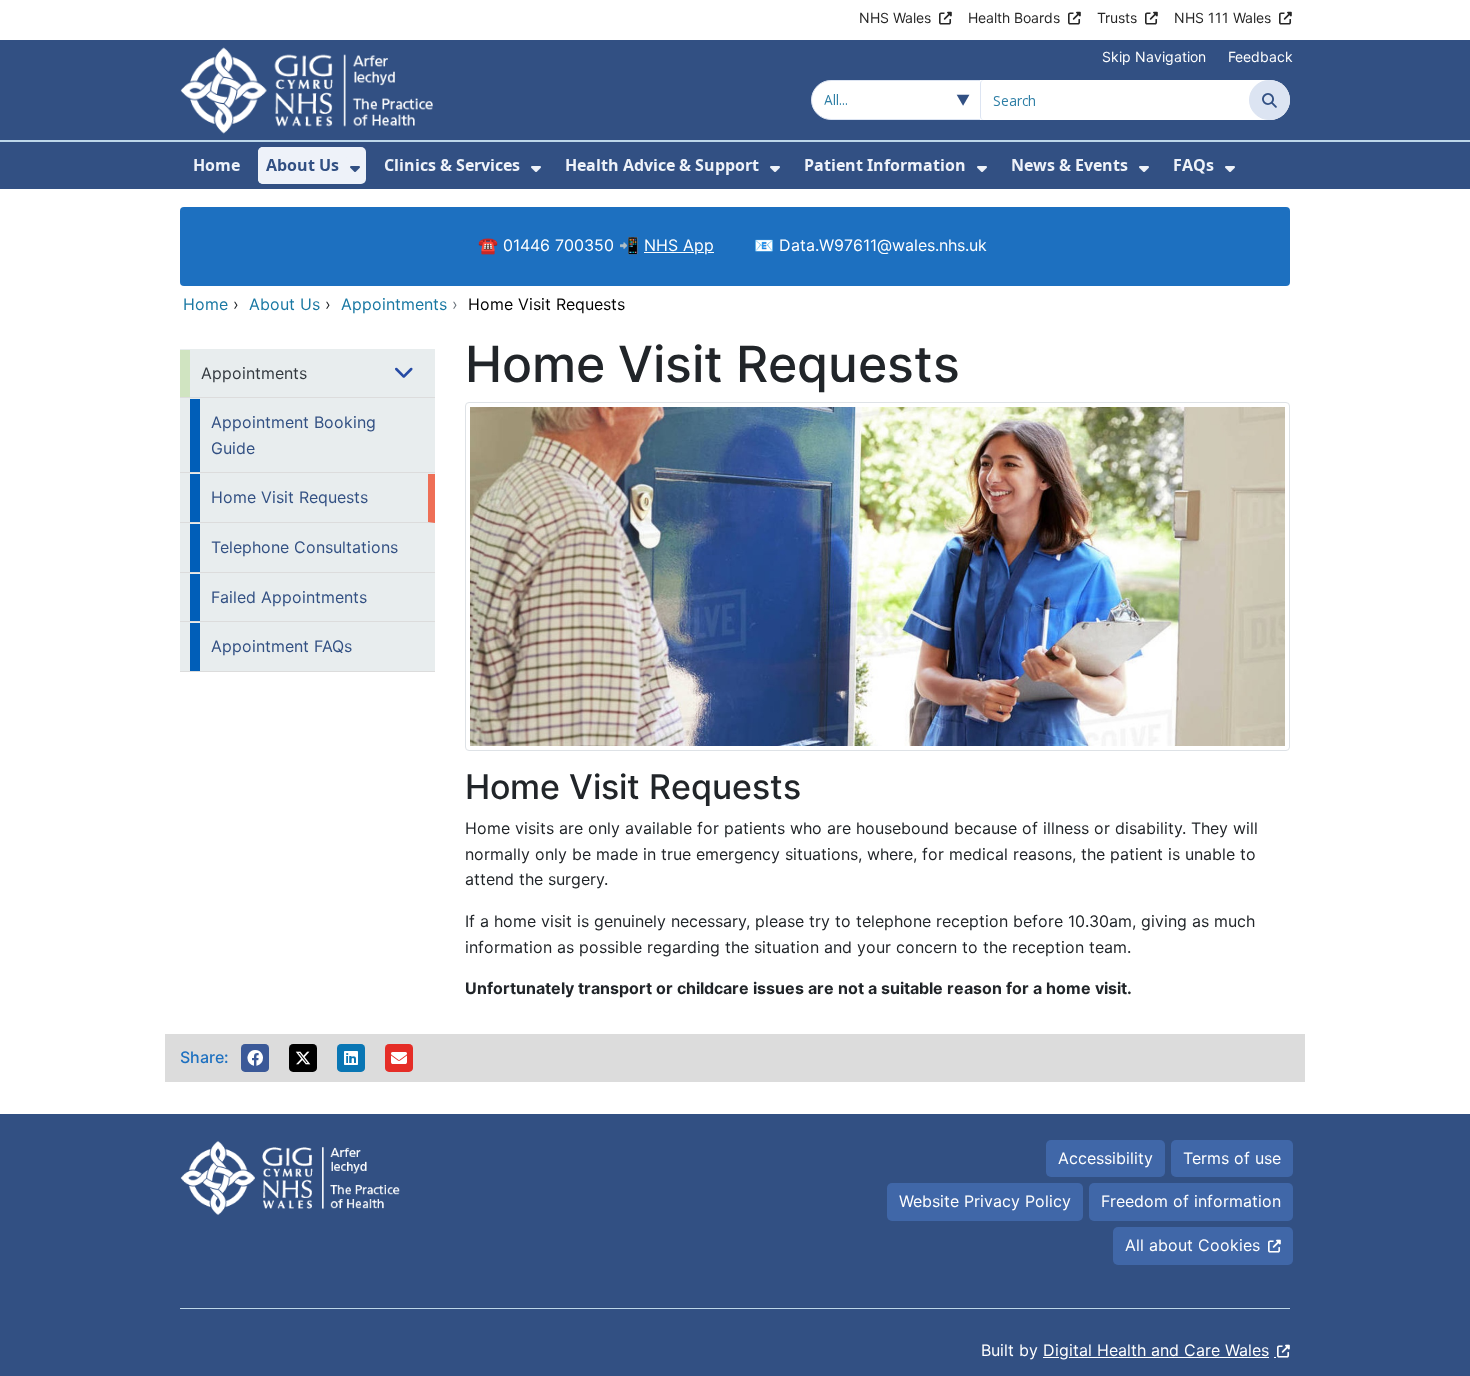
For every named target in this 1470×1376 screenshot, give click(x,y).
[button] (255, 1058)
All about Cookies (1192, 1245)
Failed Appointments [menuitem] (289, 597)
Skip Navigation (1154, 56)
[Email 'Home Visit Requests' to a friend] (399, 1058)
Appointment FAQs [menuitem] (281, 646)
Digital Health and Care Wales (1156, 1350)
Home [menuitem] (216, 165)
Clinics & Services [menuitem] (452, 165)
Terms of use (1232, 1158)
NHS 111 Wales (1222, 17)
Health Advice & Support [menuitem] (662, 165)
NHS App (679, 245)
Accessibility (1105, 1158)
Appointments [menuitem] (254, 373)
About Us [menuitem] (302, 165)
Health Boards (1014, 17)
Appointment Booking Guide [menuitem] (293, 435)
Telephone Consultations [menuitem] (304, 547)
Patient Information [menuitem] (885, 165)
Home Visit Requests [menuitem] (289, 497)
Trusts (1117, 17)
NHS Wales (895, 17)
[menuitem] (355, 168)
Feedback (1260, 56)
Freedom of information (1191, 1201)
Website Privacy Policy (985, 1201)
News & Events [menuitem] (1069, 165)
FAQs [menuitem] (1193, 165)
